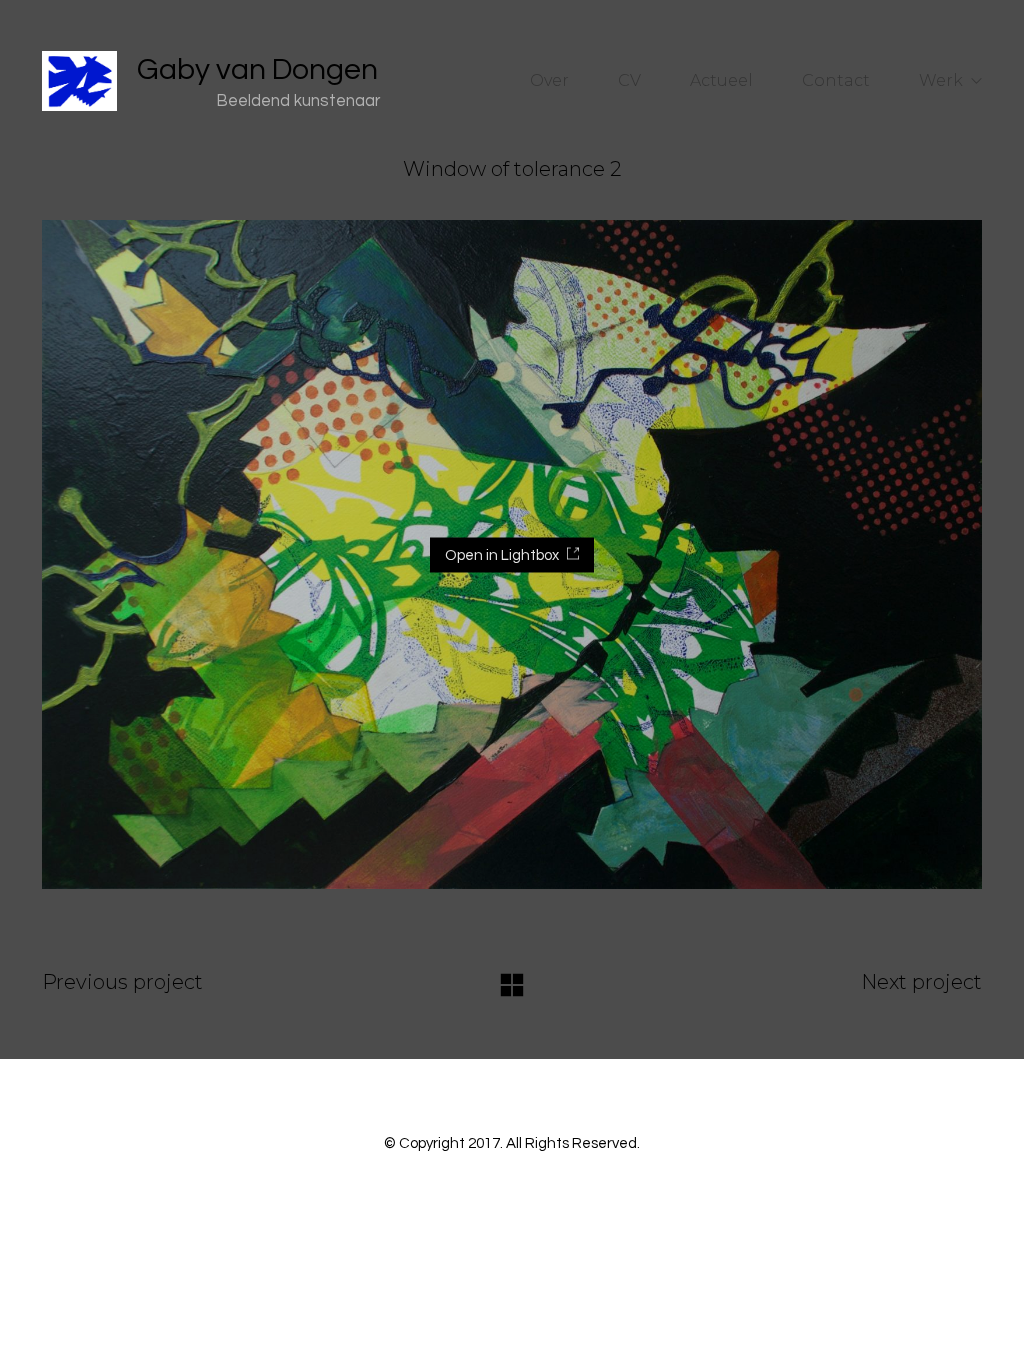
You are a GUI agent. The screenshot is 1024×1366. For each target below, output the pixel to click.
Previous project (122, 982)
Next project (921, 982)
